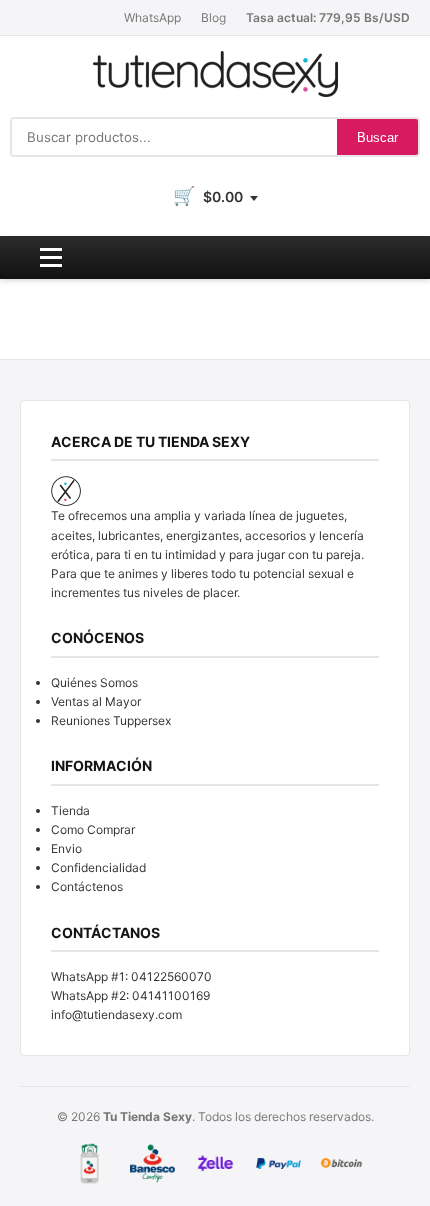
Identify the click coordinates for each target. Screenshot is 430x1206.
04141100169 (171, 995)
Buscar (377, 137)
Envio (66, 848)
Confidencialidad (98, 867)
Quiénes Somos (94, 682)
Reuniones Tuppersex (111, 720)
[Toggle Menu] (51, 257)
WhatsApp (152, 17)
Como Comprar (93, 829)
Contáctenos (87, 886)
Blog (213, 17)
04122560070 (171, 976)
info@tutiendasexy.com (116, 1014)
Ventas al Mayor (96, 701)
